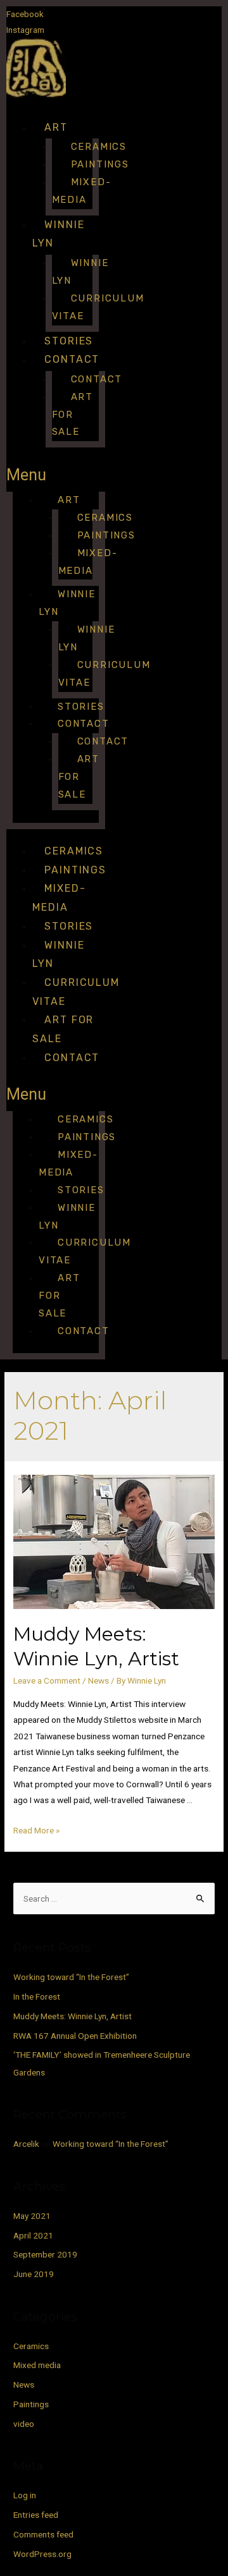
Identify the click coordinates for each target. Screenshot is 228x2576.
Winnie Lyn (80, 272)
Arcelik (26, 2144)
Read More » (36, 1830)
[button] (56, 475)
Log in (25, 2495)
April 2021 (33, 2235)
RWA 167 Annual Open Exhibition (75, 2036)
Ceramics (74, 851)
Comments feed (43, 2534)
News (98, 1680)
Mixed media (37, 2365)
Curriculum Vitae (98, 307)
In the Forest (37, 1996)
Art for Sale (73, 415)
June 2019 (34, 2274)
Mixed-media (82, 191)
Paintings (75, 870)
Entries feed (36, 2515)
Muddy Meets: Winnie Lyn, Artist (73, 2016)
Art (56, 127)
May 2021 (32, 2216)
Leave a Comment (47, 1680)
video (24, 2424)
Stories (69, 341)
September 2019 (45, 2254)
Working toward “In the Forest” (71, 1977)
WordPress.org (42, 2554)
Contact (72, 359)
